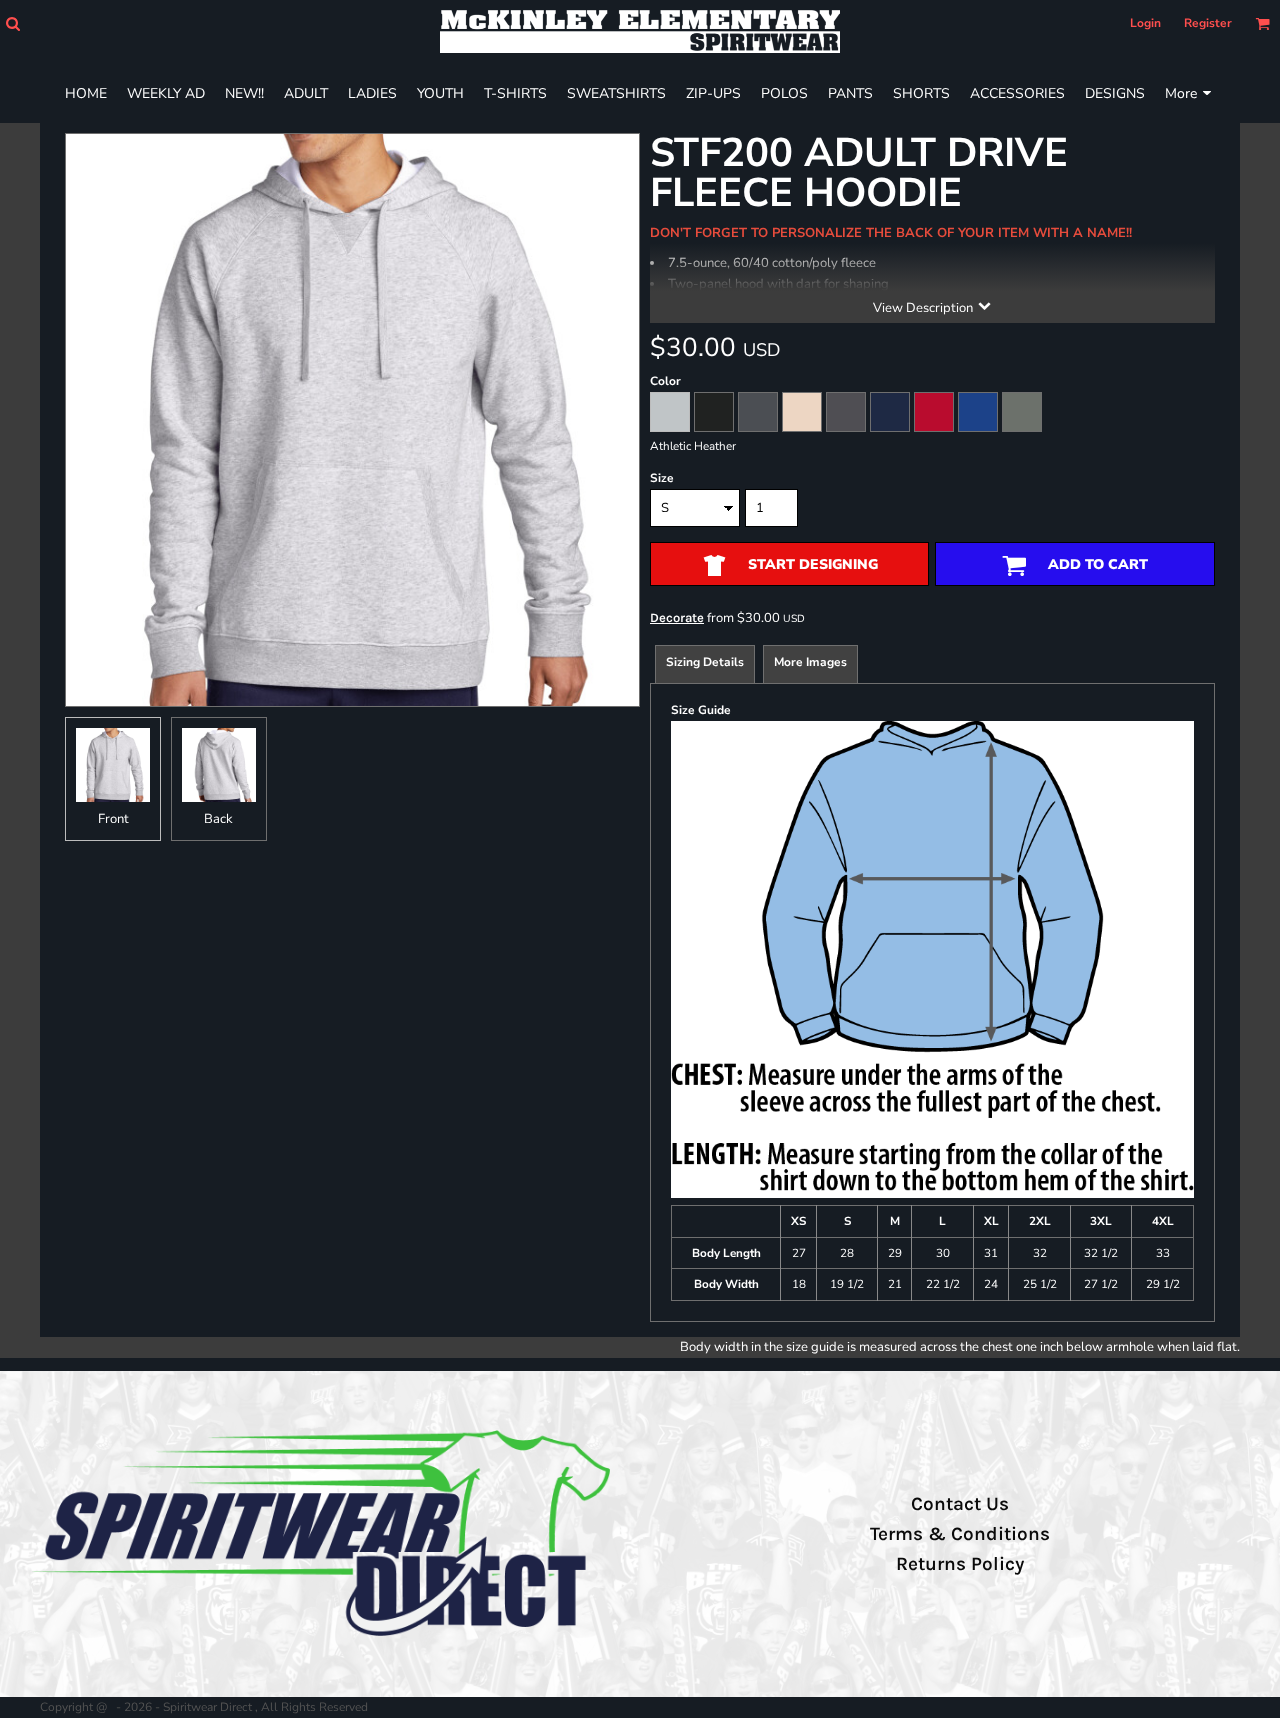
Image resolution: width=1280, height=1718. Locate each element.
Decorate (677, 617)
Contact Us (960, 1504)
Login (1145, 23)
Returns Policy (960, 1564)
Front (113, 819)
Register (1208, 23)
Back (218, 819)
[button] (12, 23)
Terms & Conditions (960, 1534)
